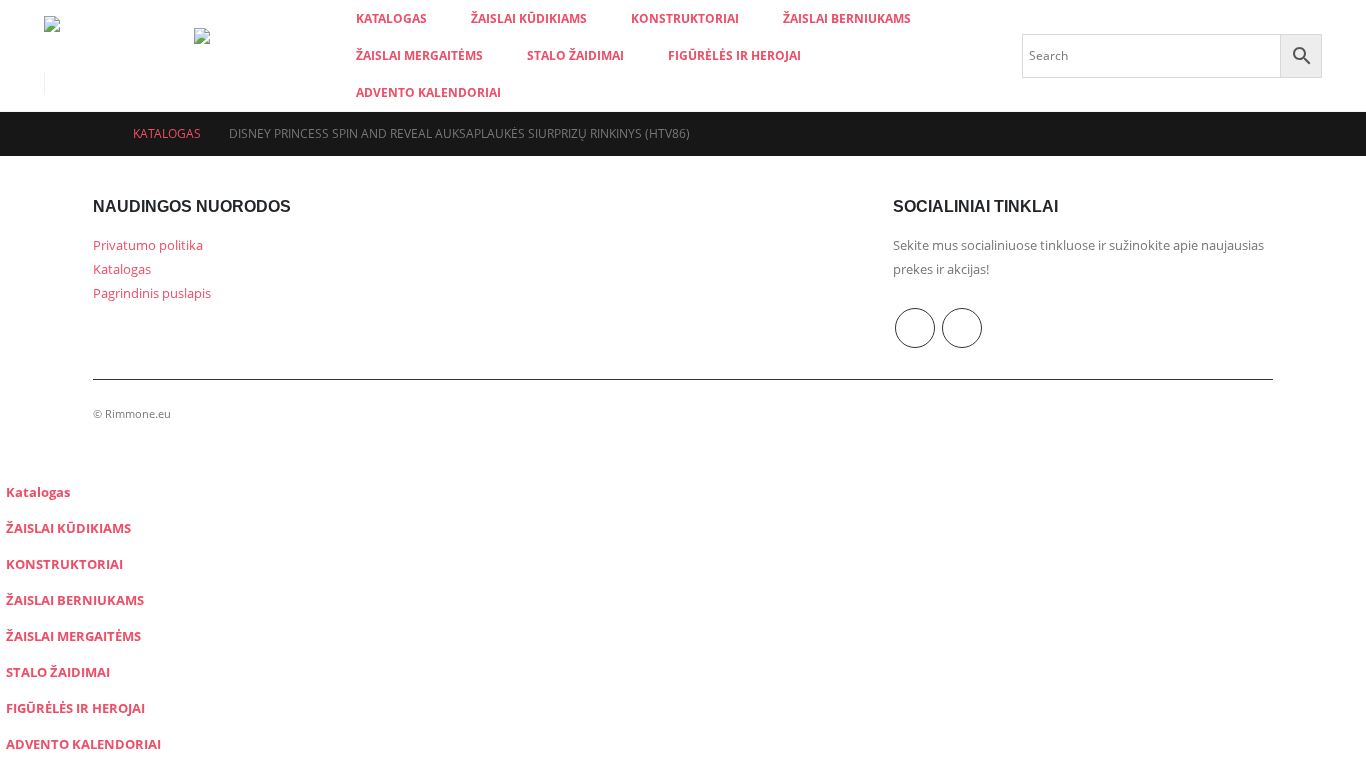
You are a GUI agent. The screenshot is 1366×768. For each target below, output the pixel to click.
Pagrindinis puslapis (152, 293)
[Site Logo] (119, 43)
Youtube (915, 328)
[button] (12, 459)
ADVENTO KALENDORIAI (428, 92)
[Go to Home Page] (99, 134)
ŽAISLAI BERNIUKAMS (847, 18)
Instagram (962, 328)
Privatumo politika (148, 245)
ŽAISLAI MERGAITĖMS (419, 55)
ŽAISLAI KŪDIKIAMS (529, 18)
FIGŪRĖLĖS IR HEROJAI (734, 55)
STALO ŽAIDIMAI (575, 55)
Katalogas (391, 18)
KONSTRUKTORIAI (685, 18)
